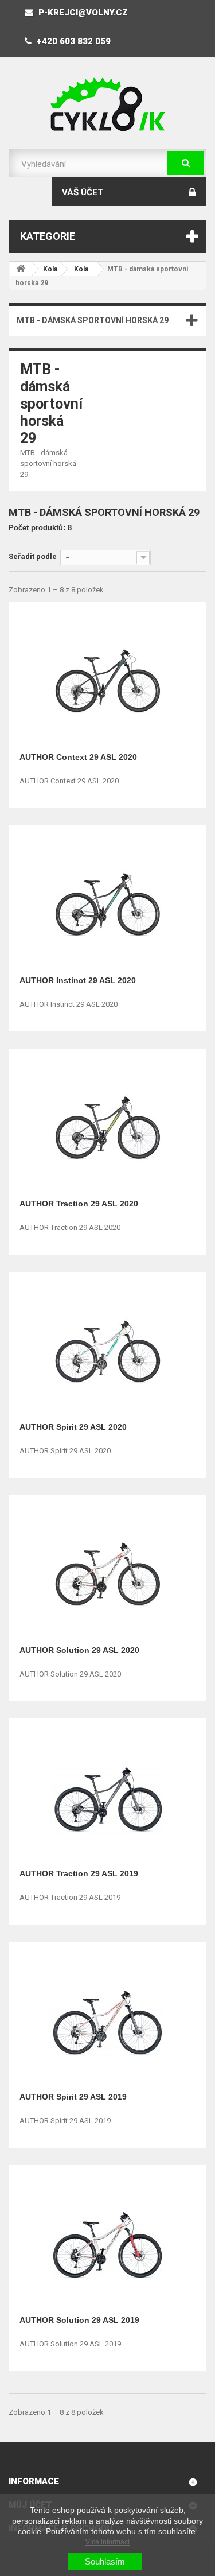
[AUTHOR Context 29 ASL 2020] (108, 678)
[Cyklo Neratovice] (107, 104)
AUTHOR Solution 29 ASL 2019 (79, 2320)
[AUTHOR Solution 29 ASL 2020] (108, 1571)
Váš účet (83, 192)
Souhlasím (105, 2561)
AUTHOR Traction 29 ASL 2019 (79, 1873)
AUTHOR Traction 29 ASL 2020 (79, 1204)
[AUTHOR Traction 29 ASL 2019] (108, 1795)
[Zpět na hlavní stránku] (21, 269)
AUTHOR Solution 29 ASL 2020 (79, 1650)
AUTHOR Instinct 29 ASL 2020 (78, 980)
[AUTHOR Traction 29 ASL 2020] (108, 1125)
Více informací (107, 2542)
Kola (50, 269)
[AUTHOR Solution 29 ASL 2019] (108, 2241)
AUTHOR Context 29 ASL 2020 (78, 757)
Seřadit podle (33, 556)
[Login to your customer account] (192, 192)
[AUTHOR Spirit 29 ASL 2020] (108, 1348)
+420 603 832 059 (73, 41)
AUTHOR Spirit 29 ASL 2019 (73, 2097)
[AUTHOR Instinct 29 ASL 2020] (108, 901)
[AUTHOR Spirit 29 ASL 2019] (108, 2018)
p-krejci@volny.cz (82, 13)
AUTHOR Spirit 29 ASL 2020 (73, 1427)
